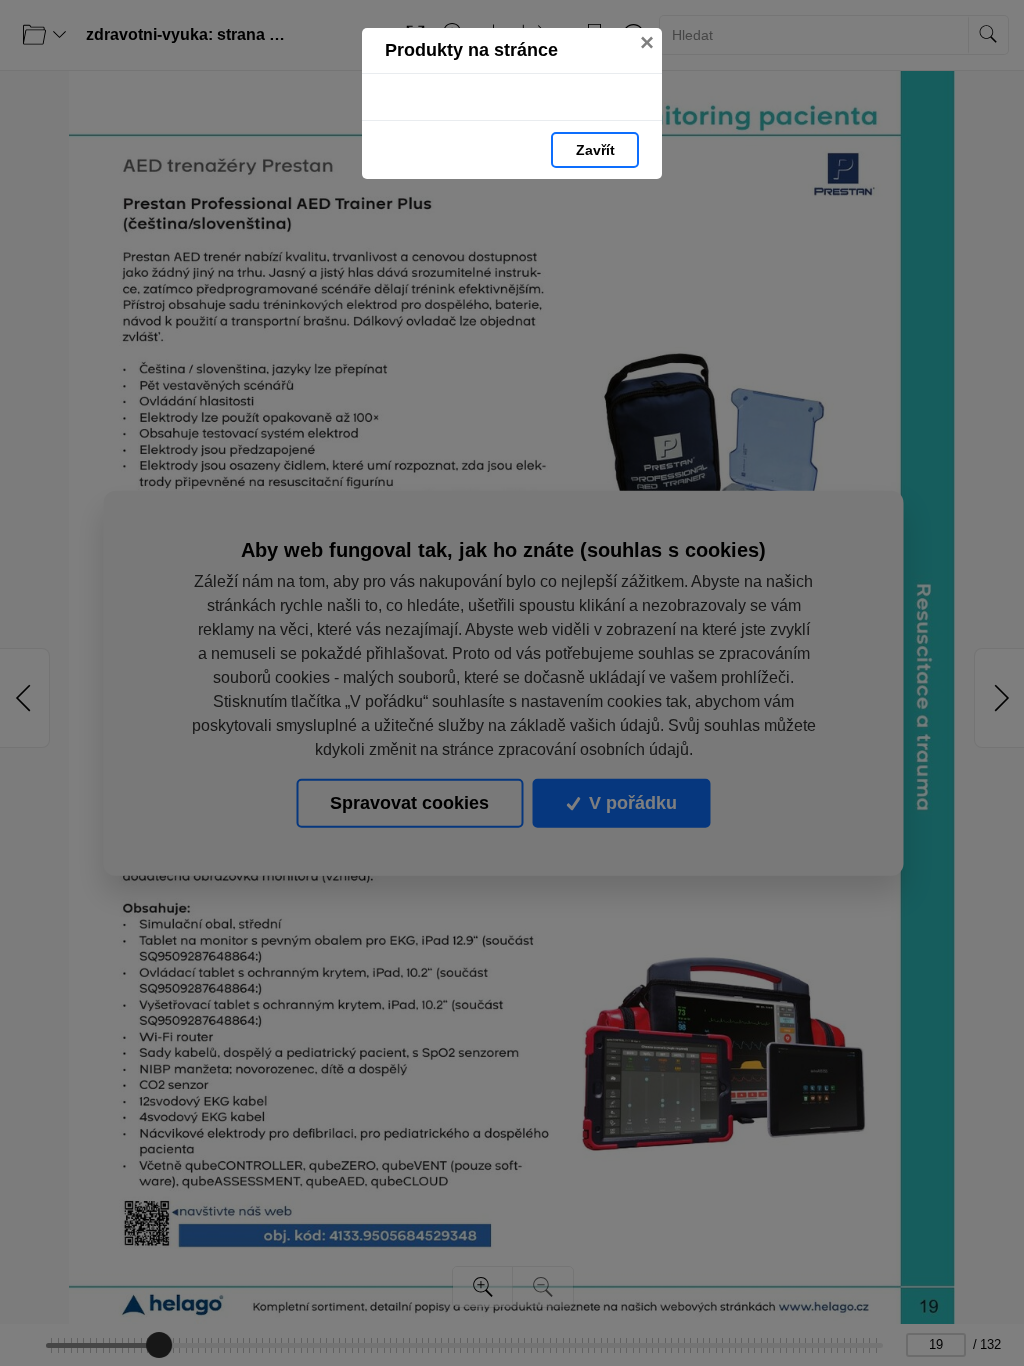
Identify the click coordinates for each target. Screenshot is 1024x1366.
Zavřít (595, 150)
